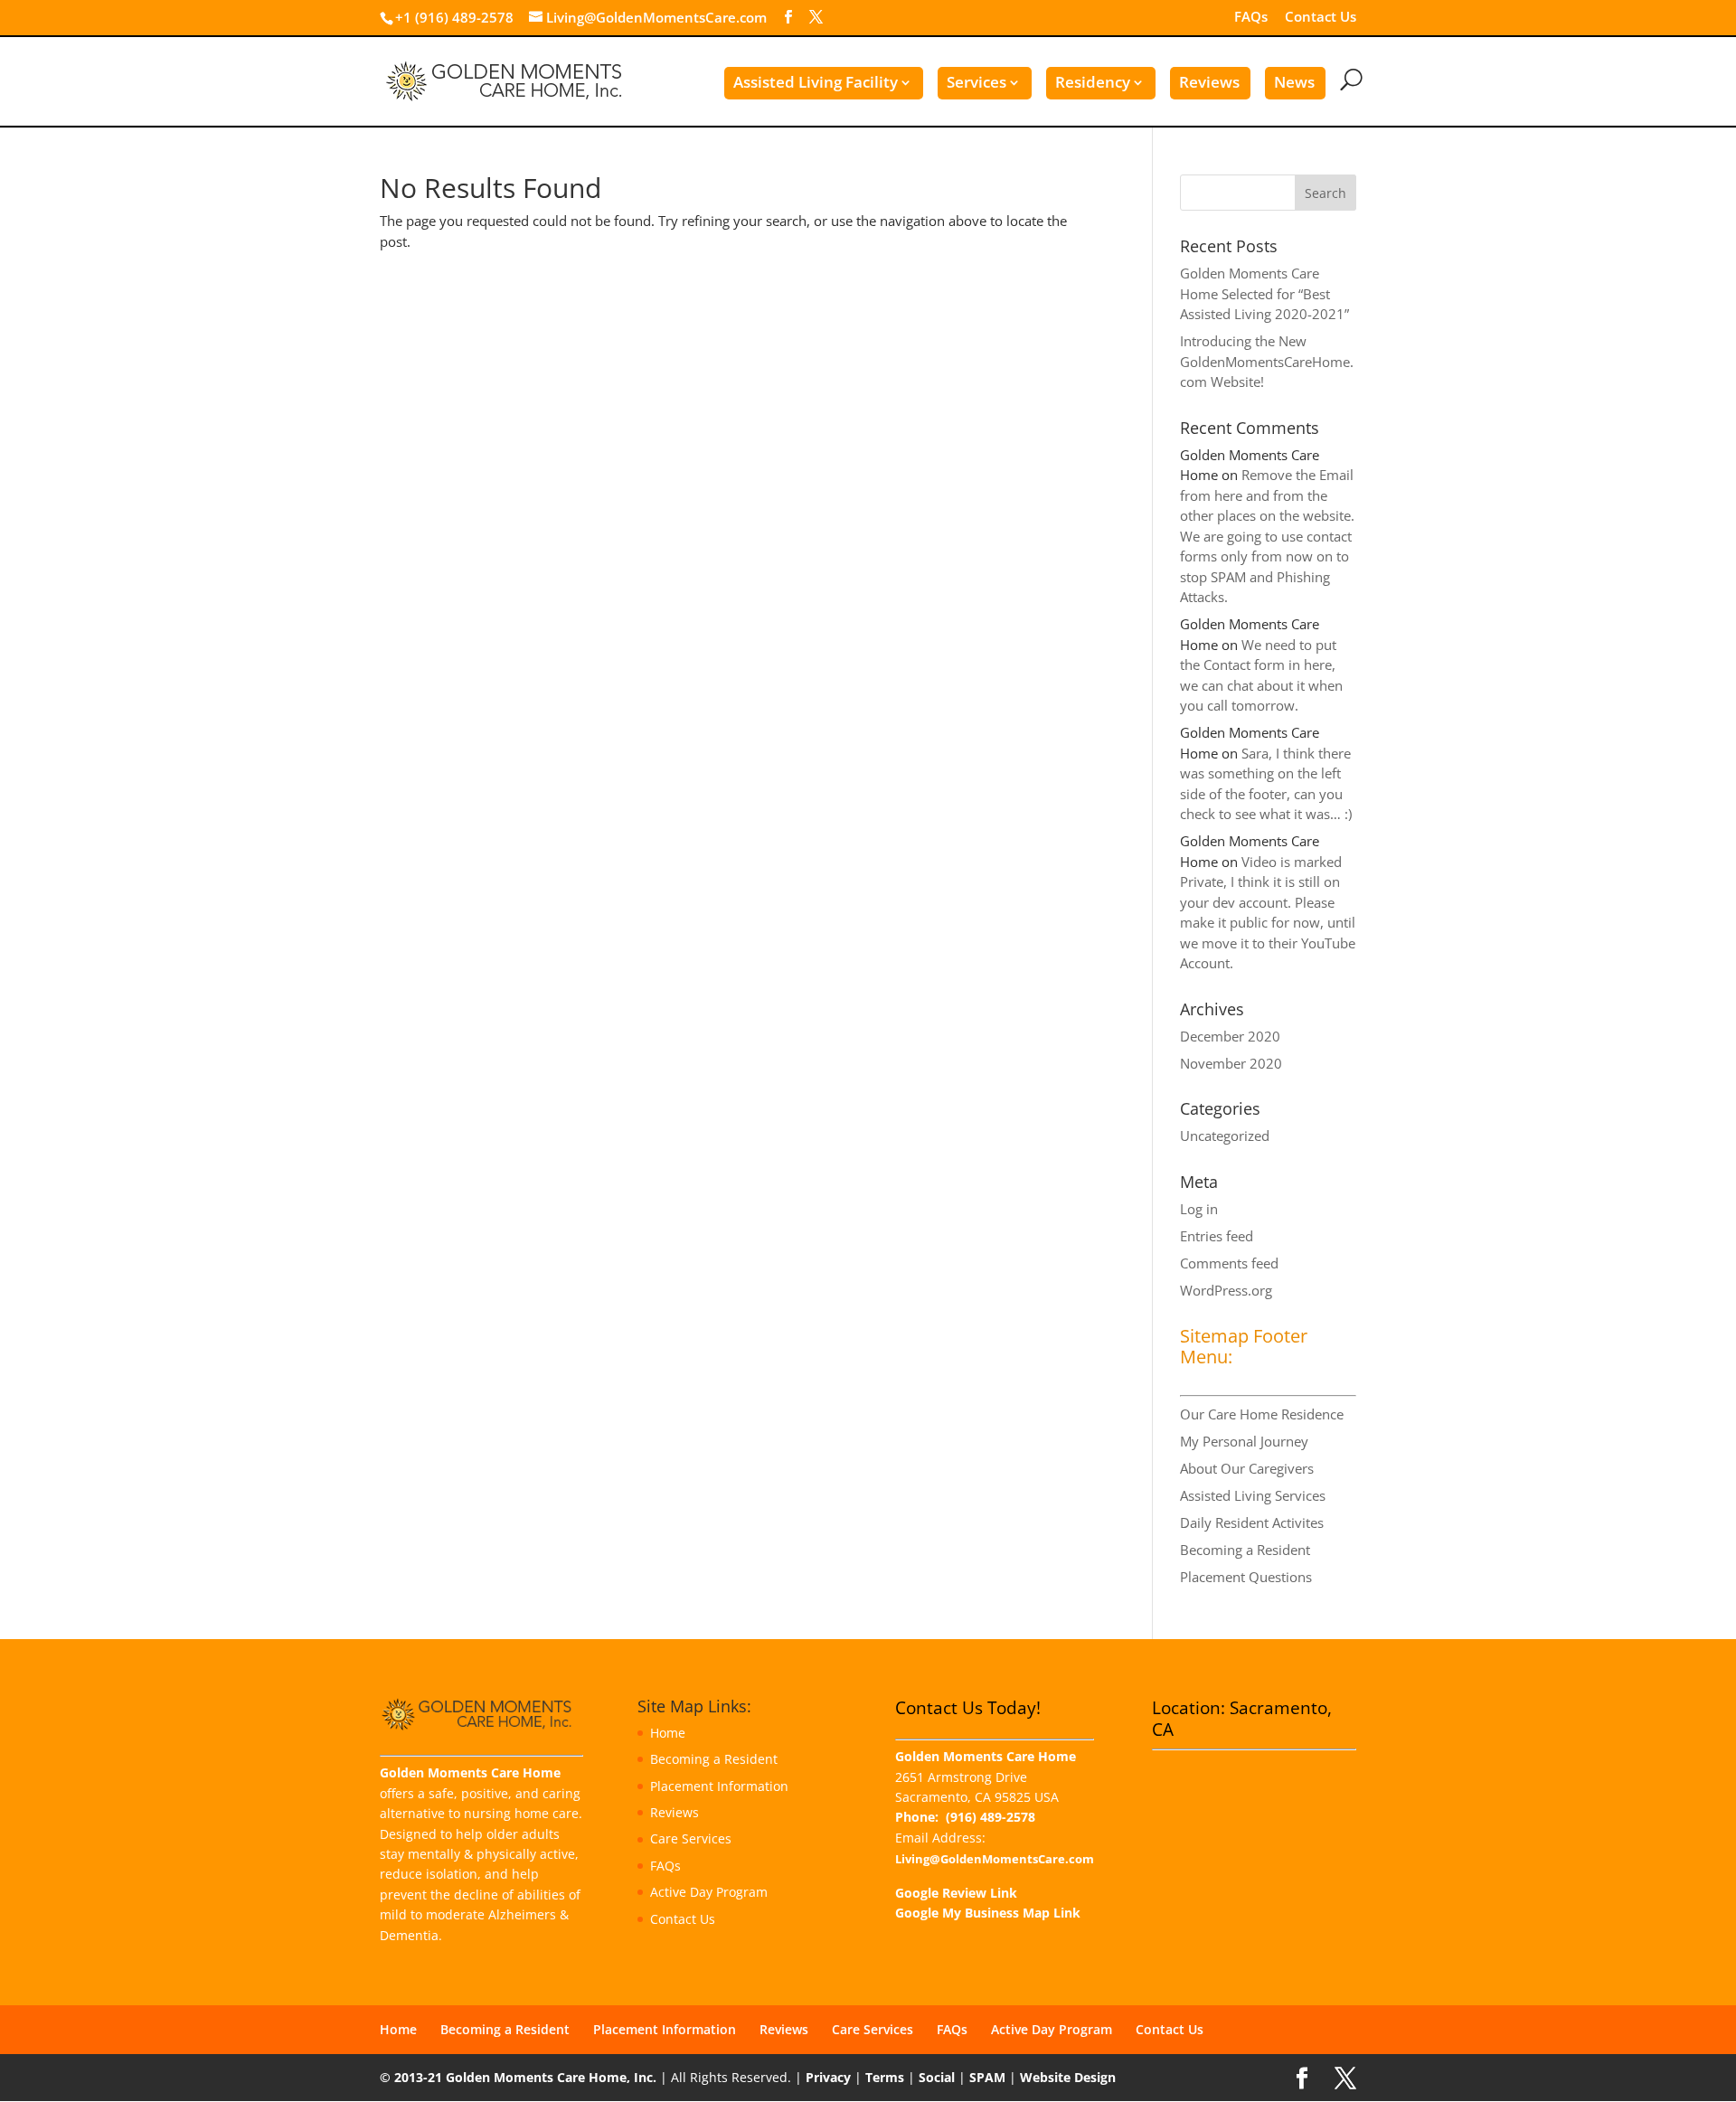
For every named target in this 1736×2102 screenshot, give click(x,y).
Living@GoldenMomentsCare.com (995, 1859)
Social (937, 2077)
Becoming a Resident (1245, 1550)
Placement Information (719, 1786)
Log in (1199, 1209)
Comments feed (1229, 1263)
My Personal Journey (1244, 1441)
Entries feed (1217, 1236)
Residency (1093, 82)
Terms (885, 2077)
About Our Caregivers (1247, 1468)
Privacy (828, 2077)
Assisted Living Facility (816, 82)
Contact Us (1321, 18)
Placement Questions (1246, 1577)
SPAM (987, 2077)
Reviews (1209, 82)
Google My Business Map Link (988, 1913)
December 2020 (1230, 1036)
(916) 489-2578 (991, 1817)
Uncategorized (1225, 1136)
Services (976, 82)
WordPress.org (1226, 1290)
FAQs (1251, 18)
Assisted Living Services (1253, 1495)
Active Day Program (709, 1892)
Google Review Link (956, 1893)
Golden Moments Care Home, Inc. (551, 2077)
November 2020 (1231, 1063)
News (1294, 82)
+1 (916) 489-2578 (454, 17)
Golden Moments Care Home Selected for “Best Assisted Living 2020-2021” (1264, 293)
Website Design (1068, 2077)
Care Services (691, 1838)
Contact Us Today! (968, 1708)
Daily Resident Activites (1252, 1522)
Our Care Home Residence (1262, 1414)
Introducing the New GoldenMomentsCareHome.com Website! (1267, 361)
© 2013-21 (411, 2077)
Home (668, 1733)
